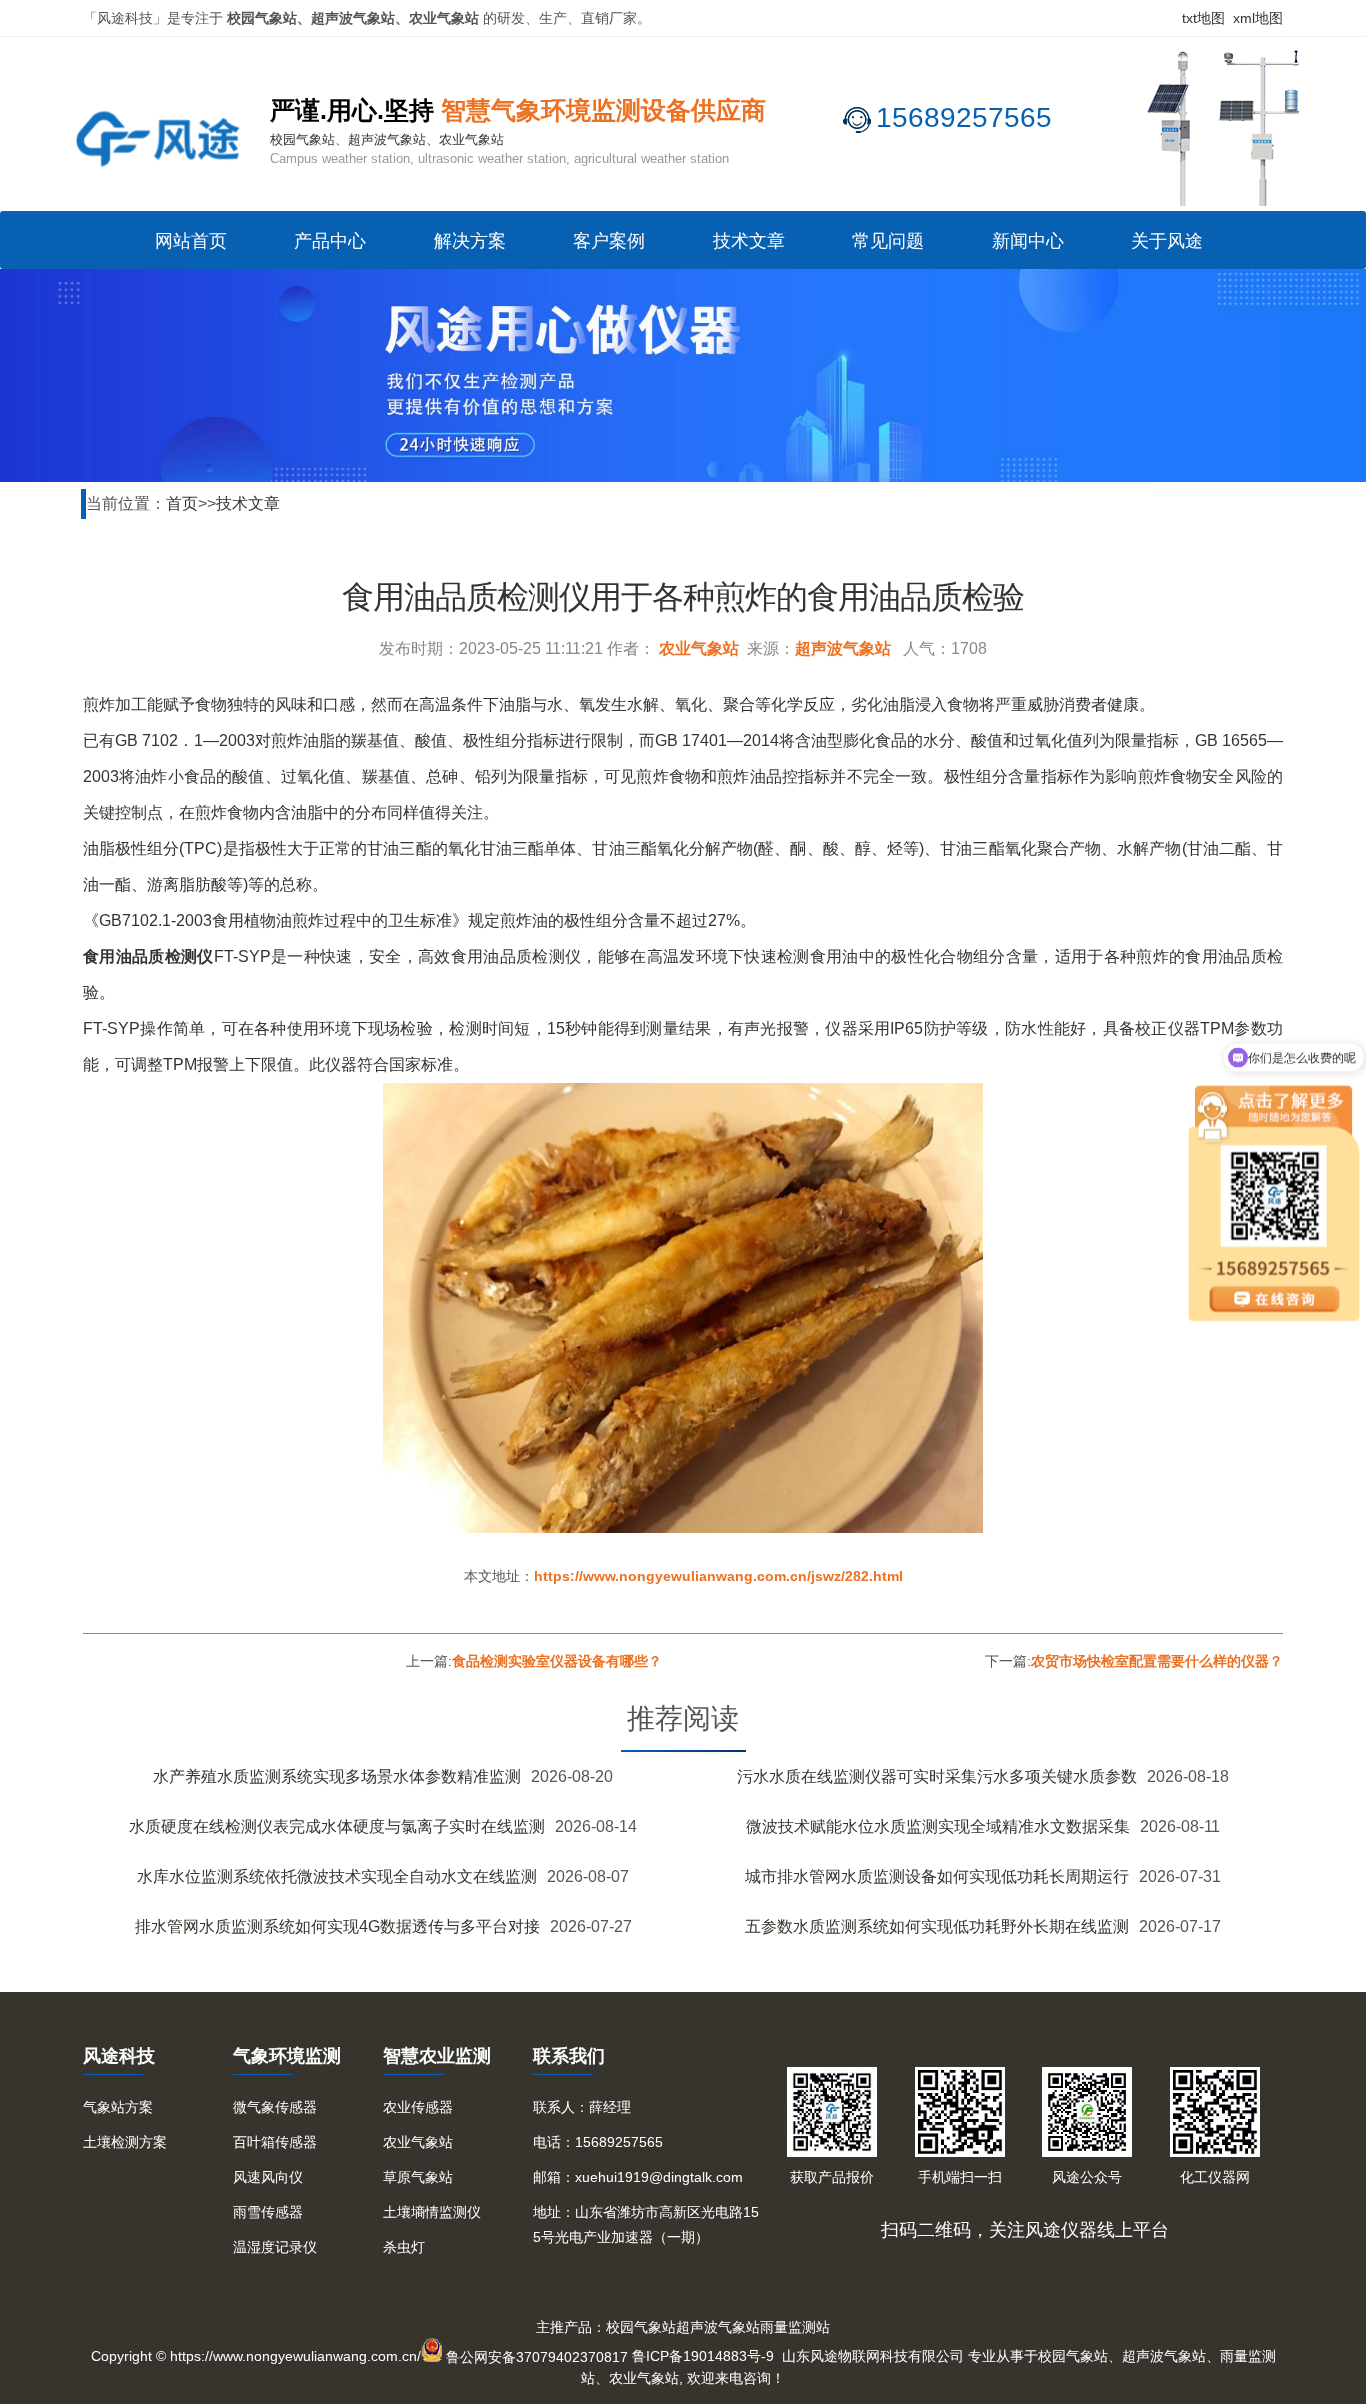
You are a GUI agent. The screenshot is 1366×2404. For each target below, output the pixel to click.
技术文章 (749, 241)
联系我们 (569, 2056)
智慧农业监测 (437, 2056)
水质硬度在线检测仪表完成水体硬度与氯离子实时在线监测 (337, 1826)
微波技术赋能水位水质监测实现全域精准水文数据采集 (938, 1826)
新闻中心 (1028, 241)
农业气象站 (699, 648)
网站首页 (191, 241)
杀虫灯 (404, 2247)
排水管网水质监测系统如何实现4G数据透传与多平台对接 (337, 1926)
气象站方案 (118, 2107)
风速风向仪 (268, 2177)
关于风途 (1167, 241)
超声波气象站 (843, 648)
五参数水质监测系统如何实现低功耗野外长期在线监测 (937, 1926)
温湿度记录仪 (275, 2247)
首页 (182, 503)
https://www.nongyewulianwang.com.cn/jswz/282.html (718, 1576)
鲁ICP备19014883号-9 (703, 2357)
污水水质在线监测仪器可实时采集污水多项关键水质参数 (937, 1776)
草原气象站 (418, 2177)
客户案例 (609, 241)
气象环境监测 (287, 2056)
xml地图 (1258, 18)
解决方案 (470, 241)
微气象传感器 (275, 2107)
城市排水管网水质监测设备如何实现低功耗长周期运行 (937, 1876)
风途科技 (119, 2056)
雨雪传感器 (268, 2212)
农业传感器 (418, 2107)
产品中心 (330, 241)
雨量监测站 (795, 2327)
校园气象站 (641, 2327)
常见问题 (888, 241)
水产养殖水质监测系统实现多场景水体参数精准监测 (337, 1776)
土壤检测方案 (125, 2142)
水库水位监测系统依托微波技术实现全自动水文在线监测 (337, 1876)
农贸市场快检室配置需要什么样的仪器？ (1157, 1661)
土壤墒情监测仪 (432, 2212)
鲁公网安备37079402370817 (537, 2357)
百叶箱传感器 (275, 2142)
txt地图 (1203, 18)
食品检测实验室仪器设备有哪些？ (557, 1661)
